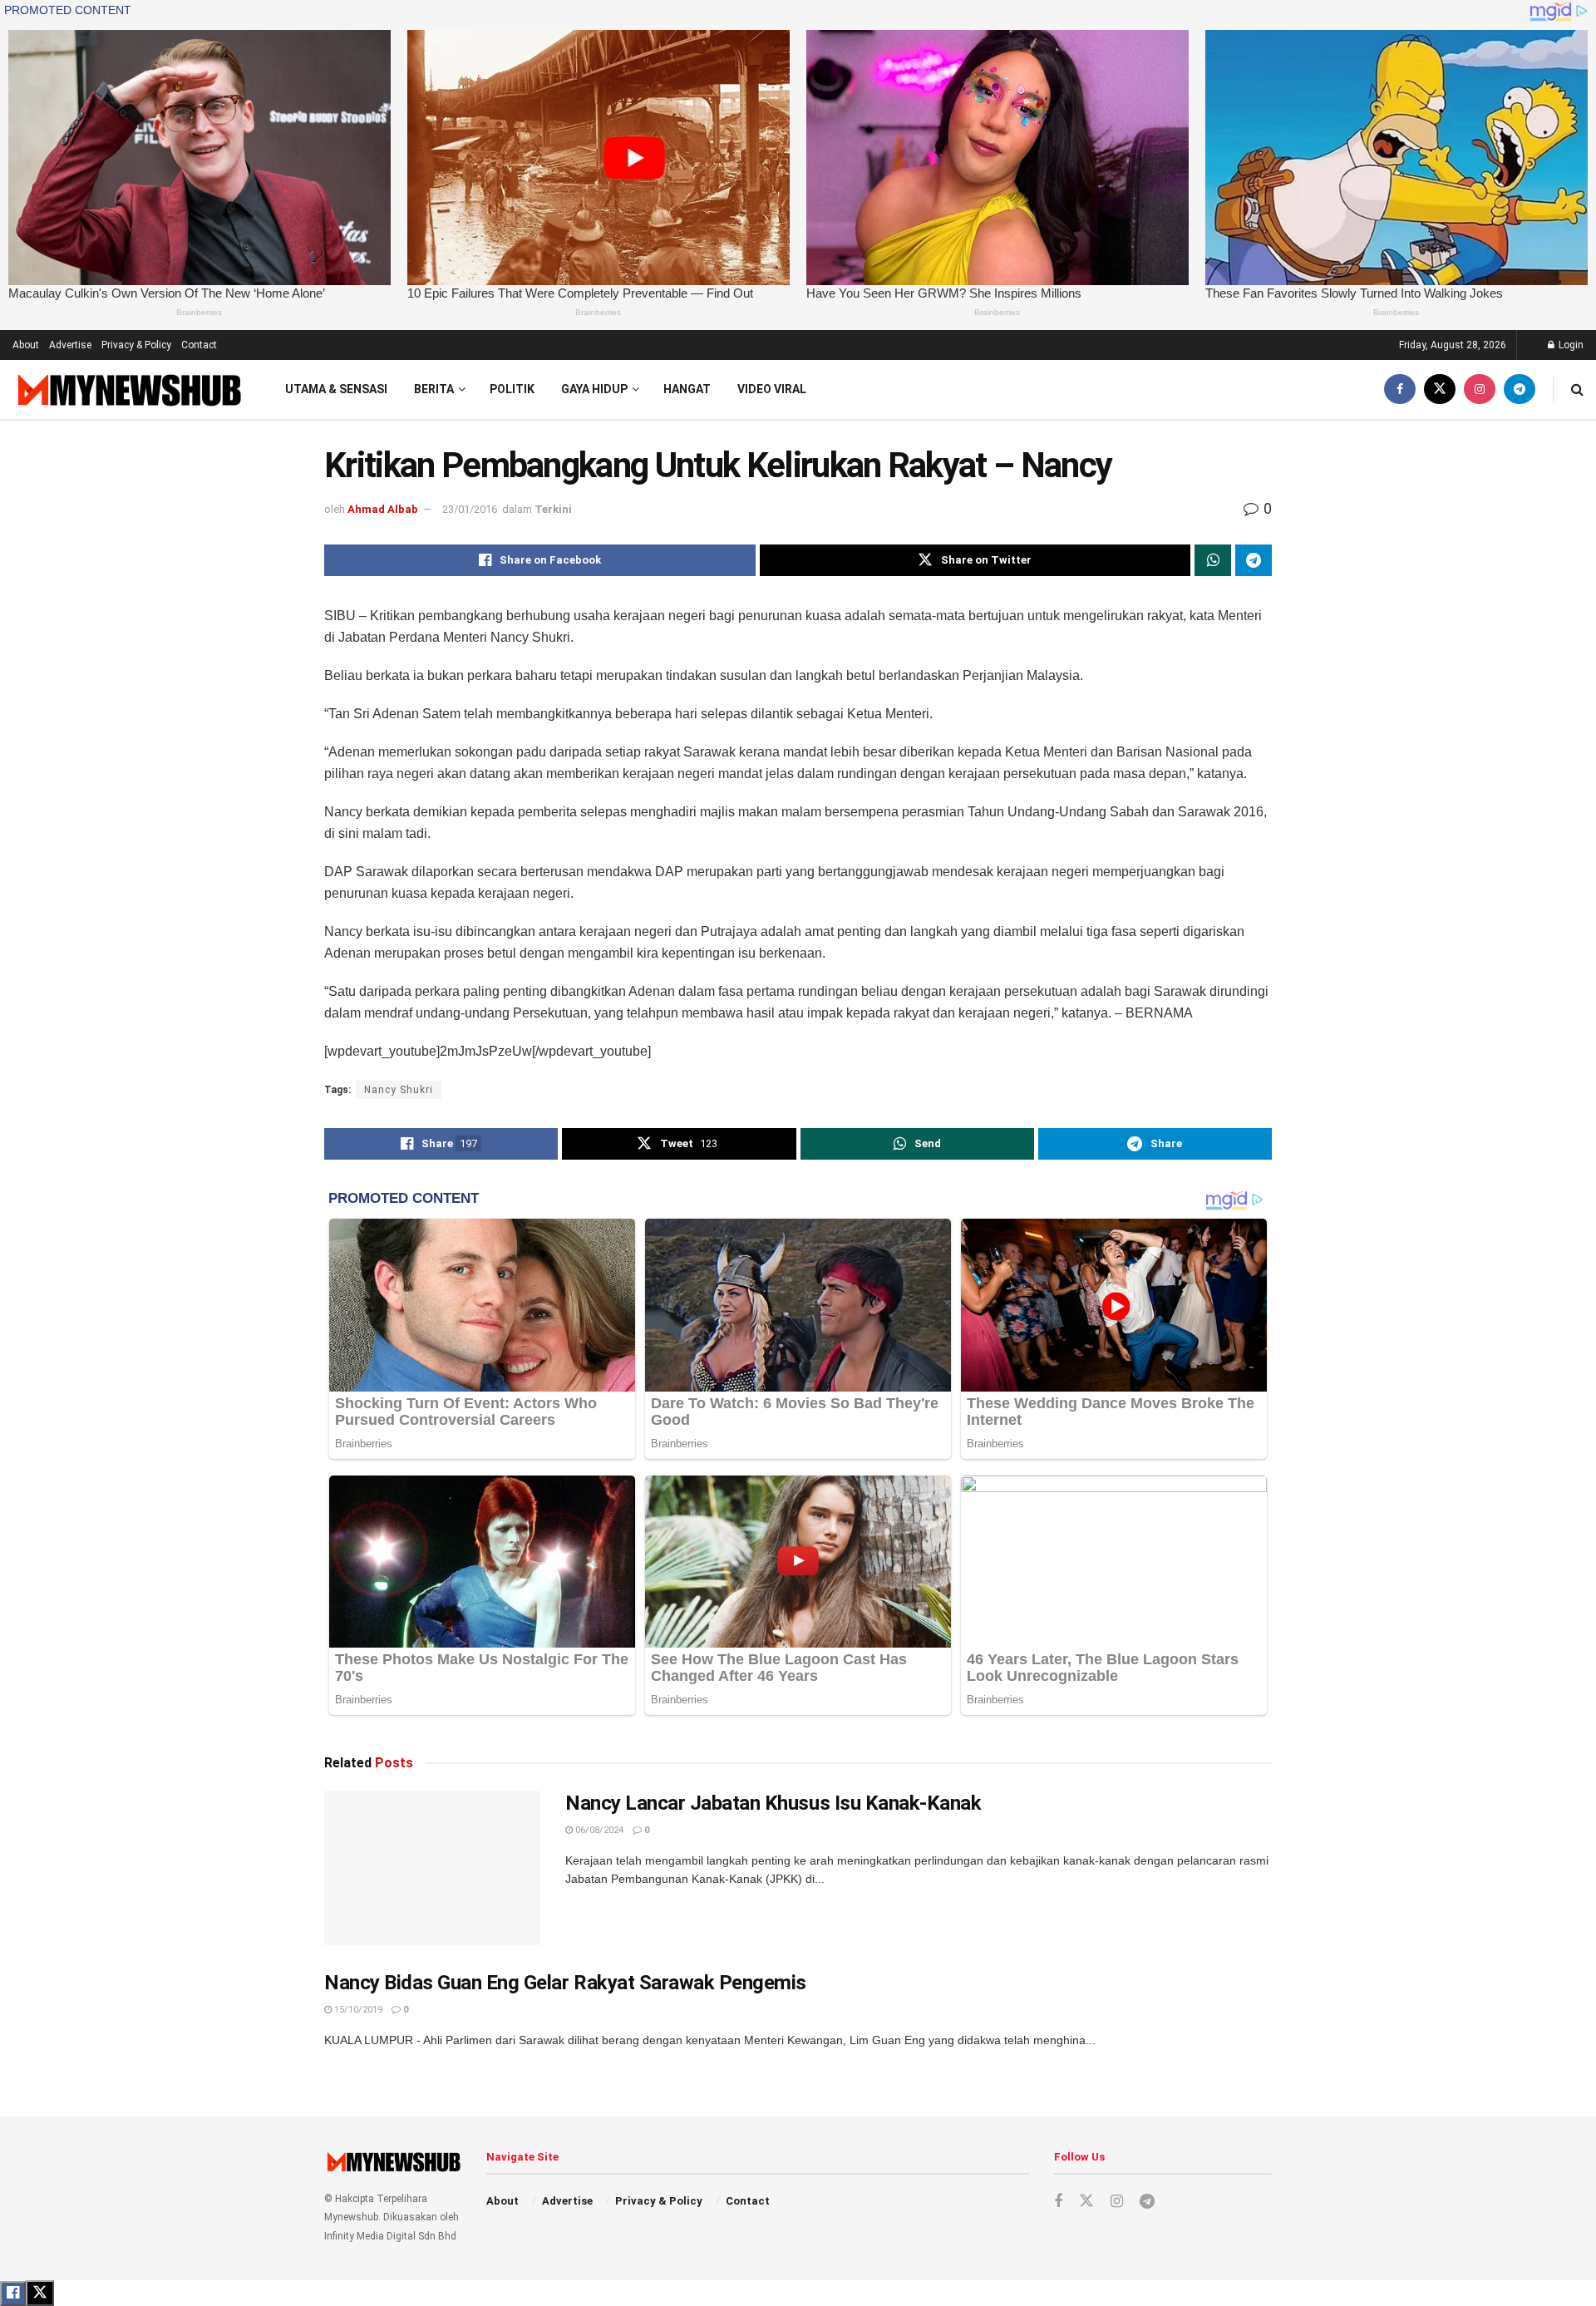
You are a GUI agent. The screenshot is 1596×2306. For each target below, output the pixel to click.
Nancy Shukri (399, 1090)
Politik (512, 389)
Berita (434, 389)
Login (1570, 345)
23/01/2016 (470, 509)
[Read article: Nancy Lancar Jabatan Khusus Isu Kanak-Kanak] (432, 1868)
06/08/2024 (598, 1830)
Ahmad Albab (383, 509)
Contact (199, 345)
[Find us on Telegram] (1520, 389)
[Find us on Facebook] (1400, 389)
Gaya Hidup (594, 389)
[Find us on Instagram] (1480, 389)
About (26, 345)
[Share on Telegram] (1254, 560)
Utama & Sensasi (336, 389)
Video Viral (772, 389)
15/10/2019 (357, 2010)
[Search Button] (1577, 389)
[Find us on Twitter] (1440, 389)
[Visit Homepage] (128, 389)
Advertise (70, 345)
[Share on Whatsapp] (1213, 560)
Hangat (687, 389)
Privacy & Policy (136, 345)
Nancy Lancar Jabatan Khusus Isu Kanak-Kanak (773, 1803)
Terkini (553, 509)
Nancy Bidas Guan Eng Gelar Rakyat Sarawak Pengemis (565, 1983)
